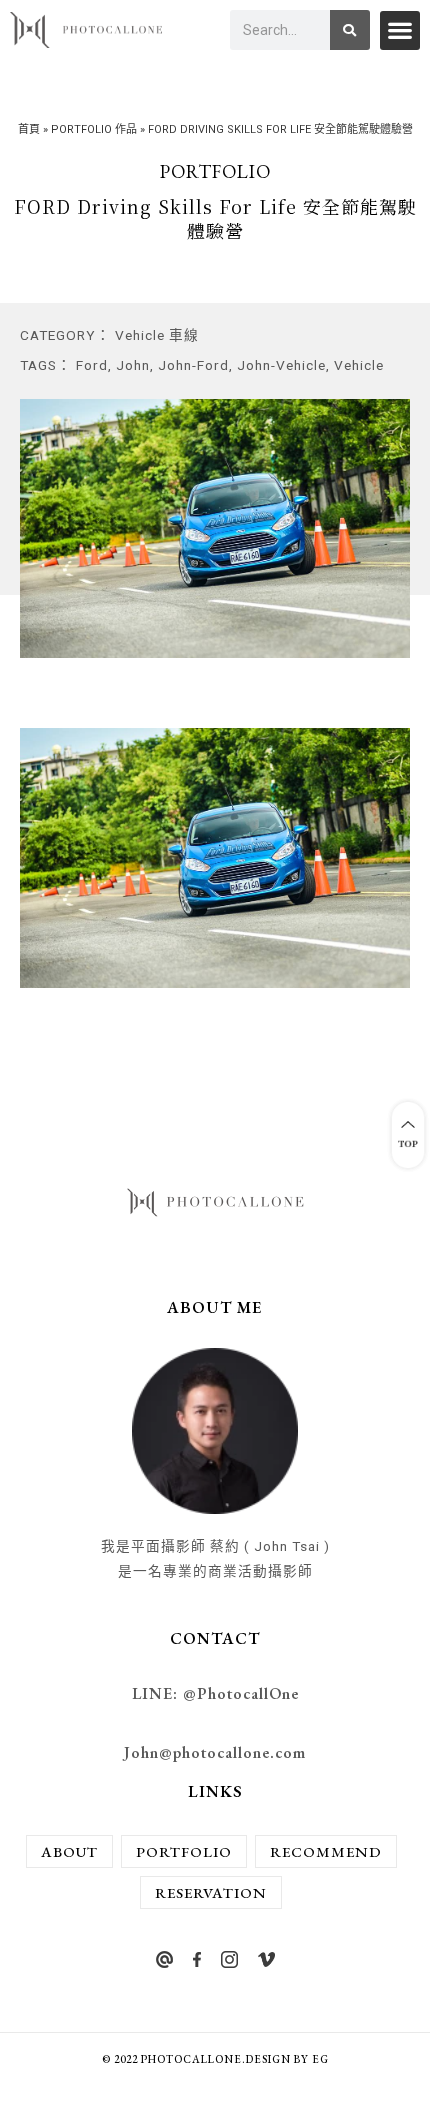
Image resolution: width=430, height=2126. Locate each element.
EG (320, 2059)
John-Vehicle (281, 365)
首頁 (29, 129)
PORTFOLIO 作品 (94, 129)
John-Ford (193, 365)
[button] (400, 30)
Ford (92, 365)
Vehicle (359, 365)
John (133, 365)
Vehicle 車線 (157, 335)
